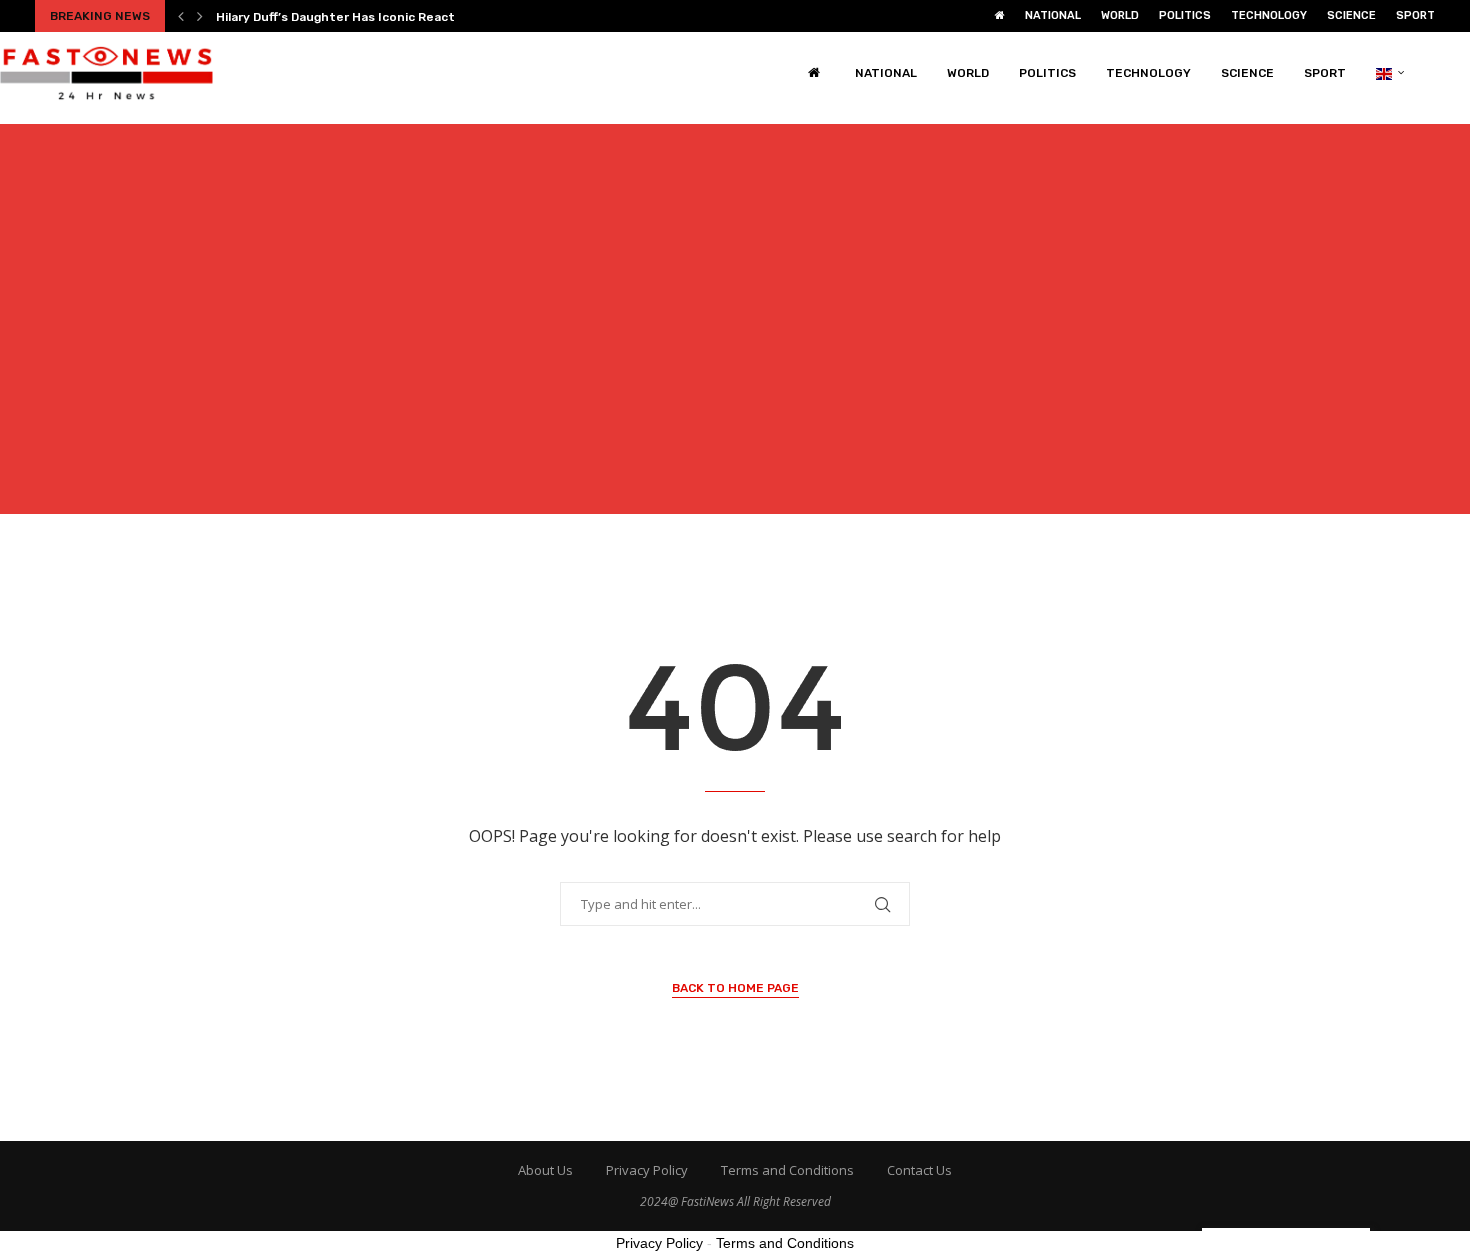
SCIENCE (1351, 15)
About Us (545, 1170)
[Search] (1460, 73)
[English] (1390, 73)
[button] (181, 16)
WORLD (1120, 15)
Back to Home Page (735, 988)
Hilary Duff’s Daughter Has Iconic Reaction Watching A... (385, 17)
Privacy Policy (647, 1170)
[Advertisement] (735, 331)
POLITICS (1185, 15)
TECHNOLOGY (1269, 15)
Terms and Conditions (787, 1170)
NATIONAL (1053, 15)
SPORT (1415, 15)
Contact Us (919, 1170)
